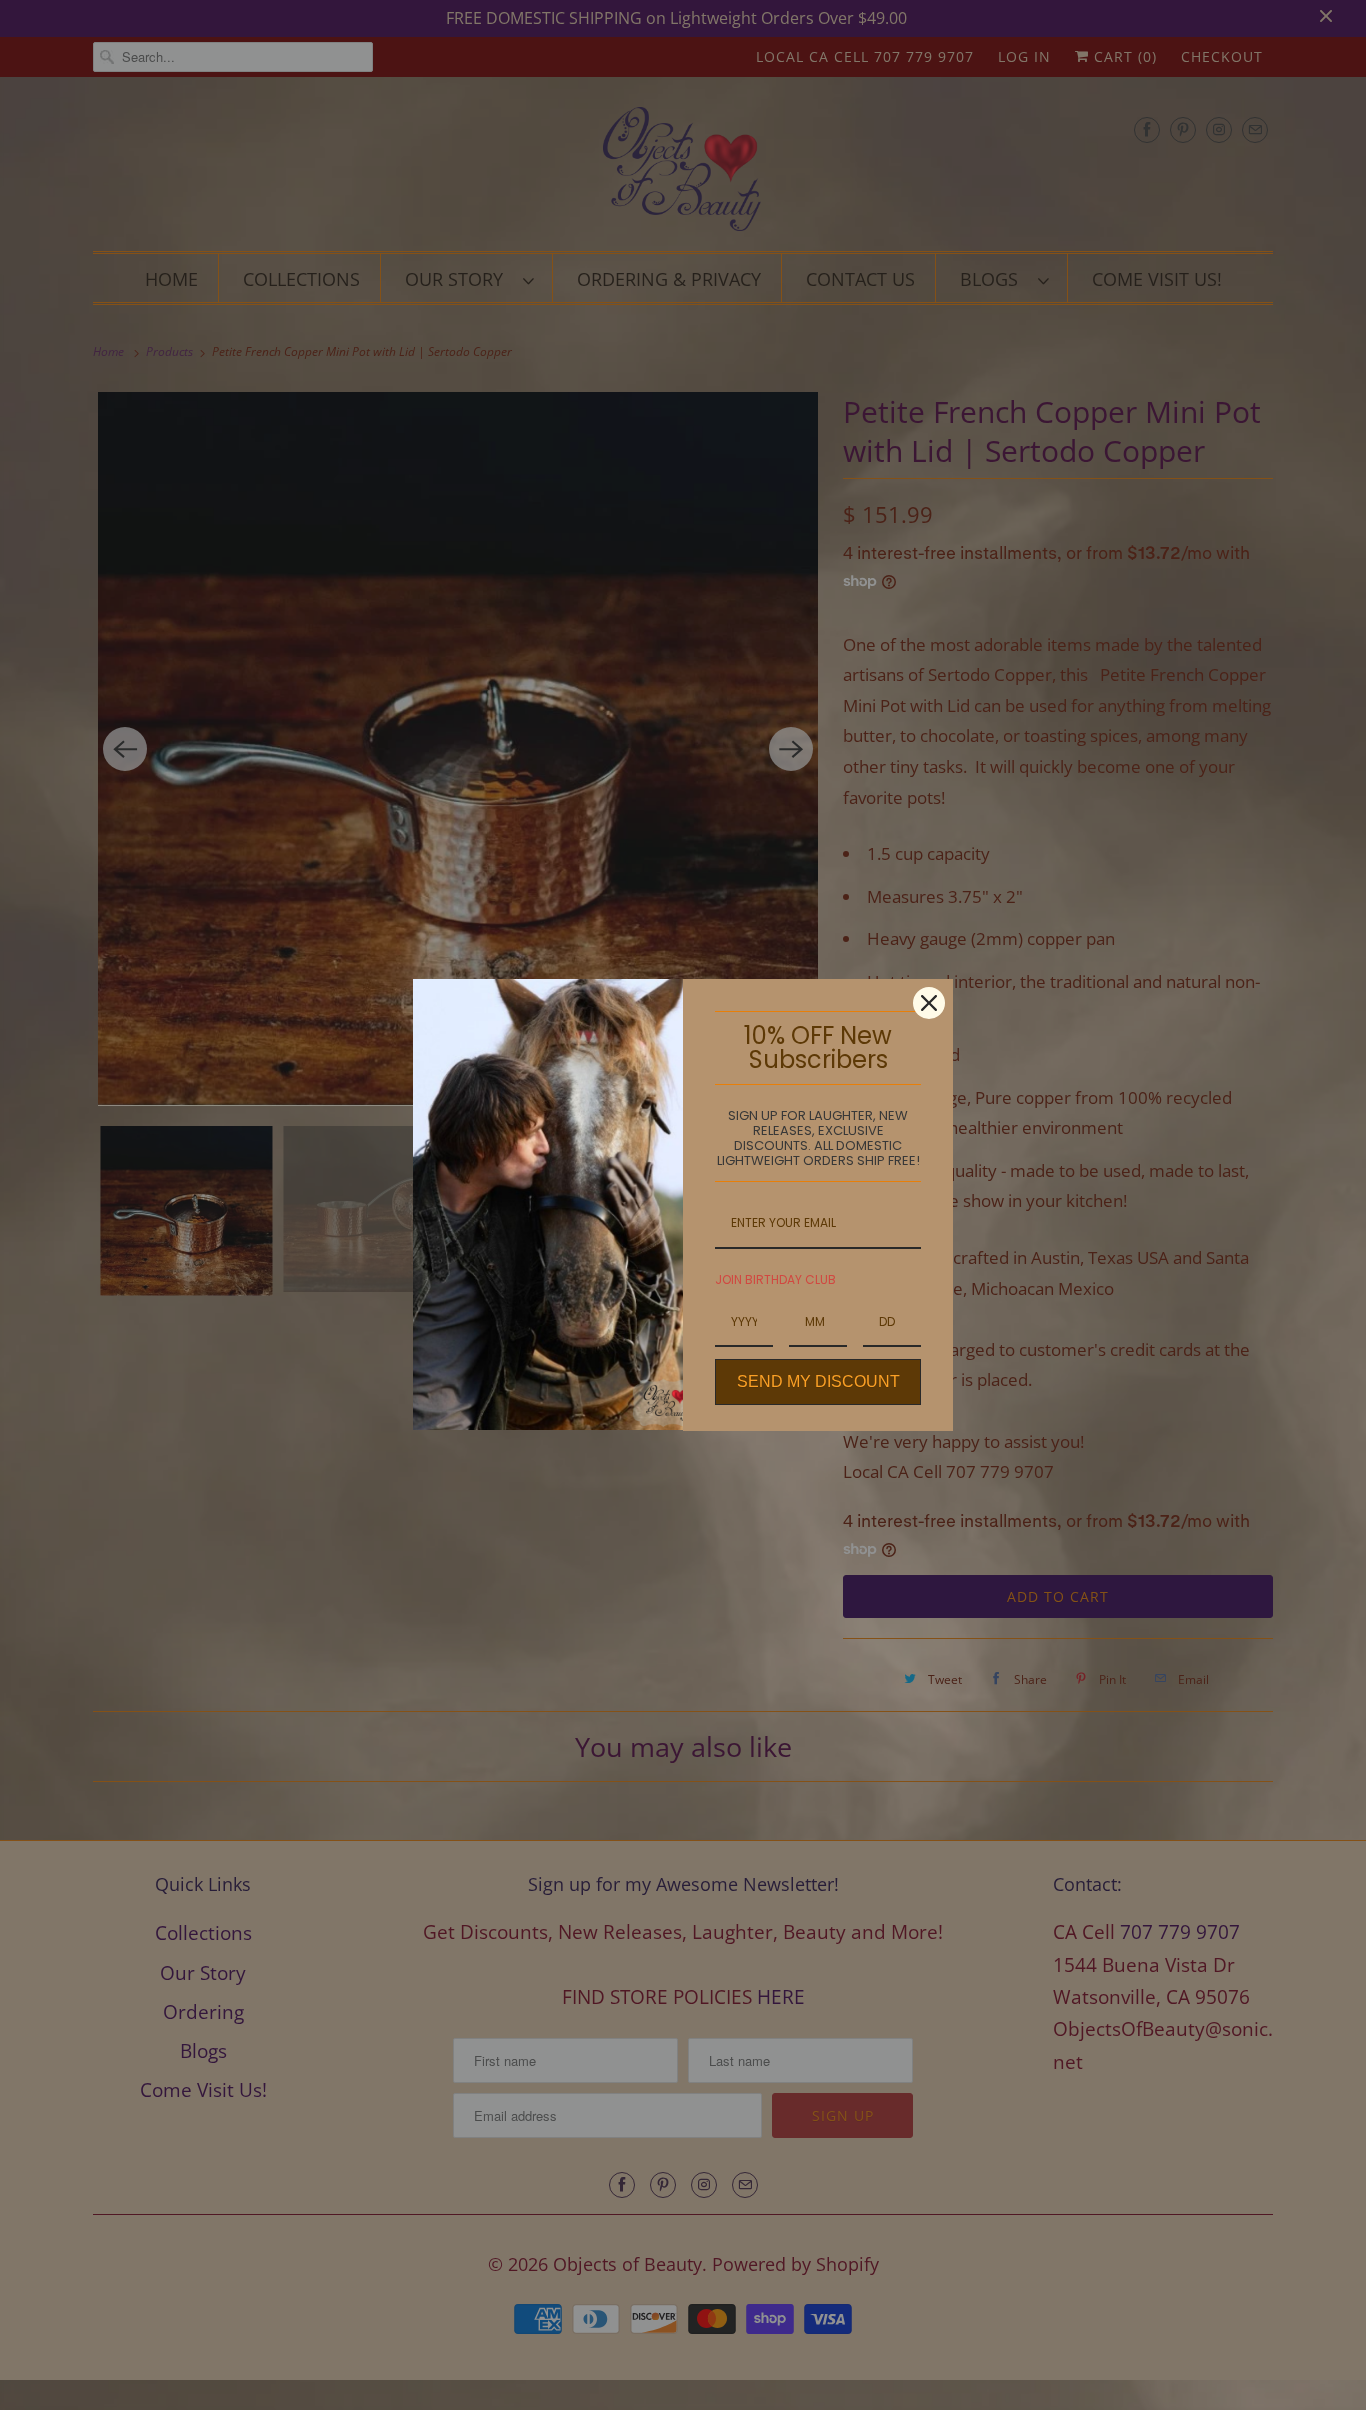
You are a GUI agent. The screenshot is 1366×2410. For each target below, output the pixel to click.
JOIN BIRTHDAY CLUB (775, 1279)
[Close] (929, 1003)
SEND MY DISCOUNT (818, 1381)
